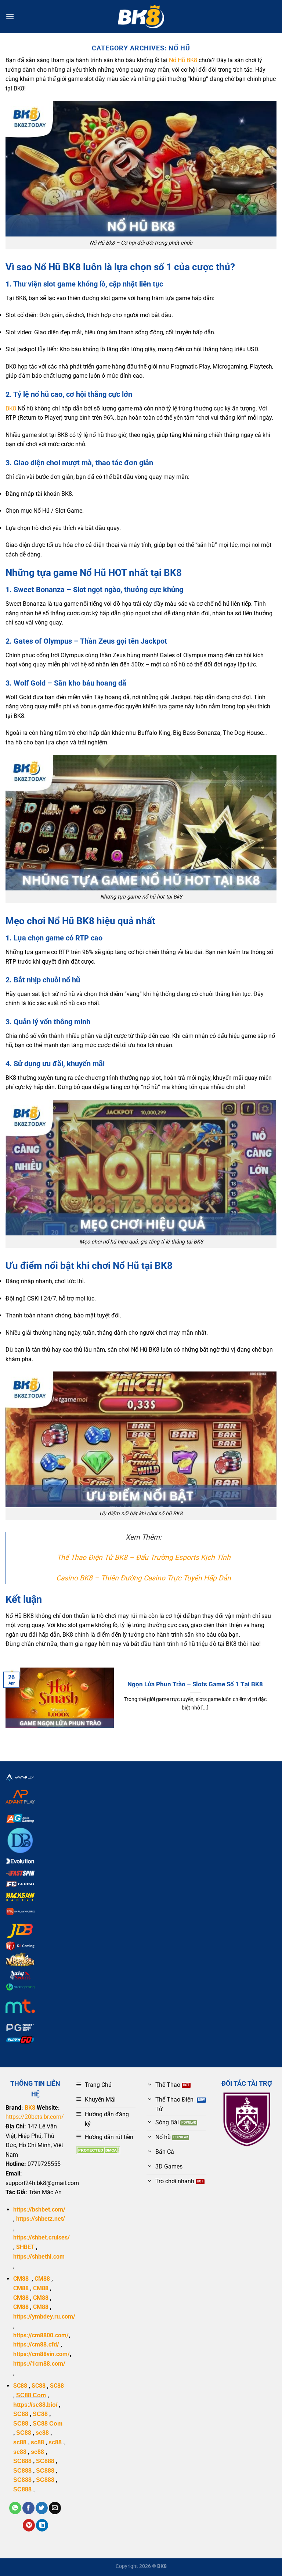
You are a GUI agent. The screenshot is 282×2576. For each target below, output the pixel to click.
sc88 (42, 2433)
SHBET (25, 2247)
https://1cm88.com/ (39, 2364)
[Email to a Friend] (55, 2508)
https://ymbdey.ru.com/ (44, 2317)
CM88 (21, 2279)
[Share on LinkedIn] (42, 2525)
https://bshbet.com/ (39, 2209)
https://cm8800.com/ (41, 2335)
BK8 (11, 408)
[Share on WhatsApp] (15, 2508)
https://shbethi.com (39, 2257)
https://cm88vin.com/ (41, 2354)
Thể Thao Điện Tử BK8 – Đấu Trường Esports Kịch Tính (144, 1557)
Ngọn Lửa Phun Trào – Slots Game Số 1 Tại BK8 (195, 1684)
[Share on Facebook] (28, 2508)
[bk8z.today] (141, 17)
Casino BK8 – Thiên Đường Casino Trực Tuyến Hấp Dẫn (144, 1578)
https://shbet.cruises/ (41, 2237)
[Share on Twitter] (42, 2508)
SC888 (22, 2461)
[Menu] (10, 16)
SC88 (20, 2386)
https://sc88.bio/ (35, 2405)
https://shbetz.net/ (41, 2219)
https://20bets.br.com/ (35, 2117)
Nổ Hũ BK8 (183, 60)
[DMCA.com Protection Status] (98, 2150)
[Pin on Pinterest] (29, 2525)
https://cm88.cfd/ (36, 2344)
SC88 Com (31, 2395)
